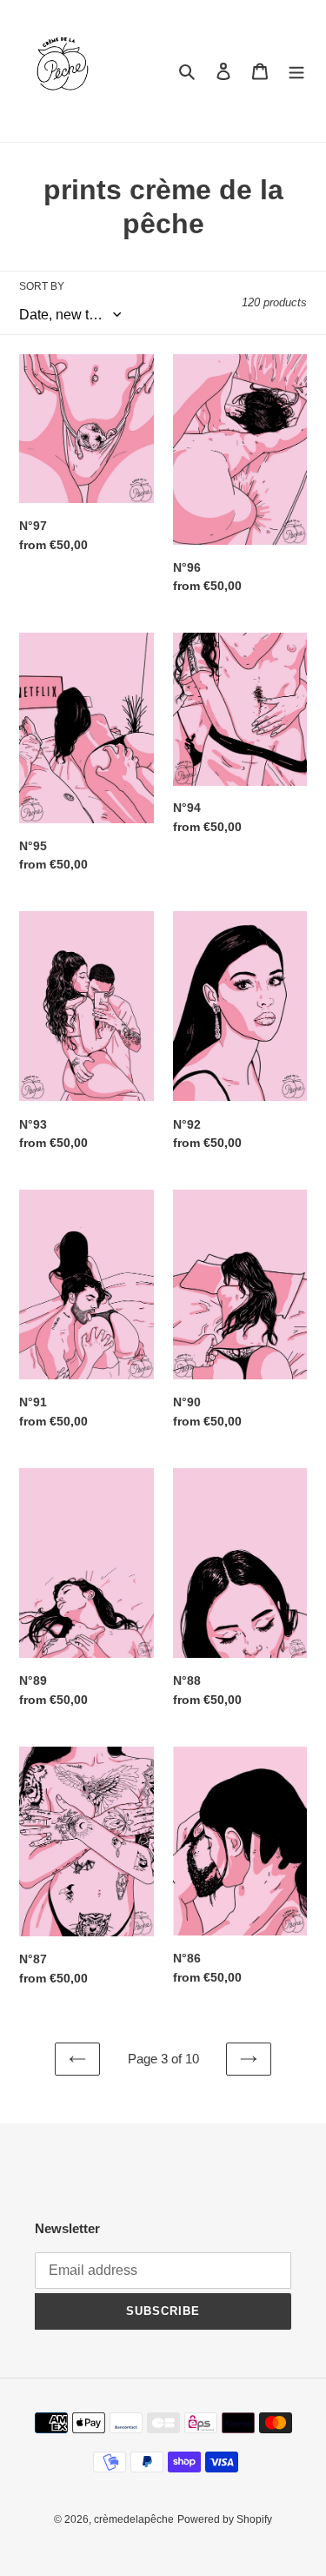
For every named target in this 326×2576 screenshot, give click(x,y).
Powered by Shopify (225, 2519)
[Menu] (296, 71)
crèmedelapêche (134, 2519)
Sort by (42, 286)
